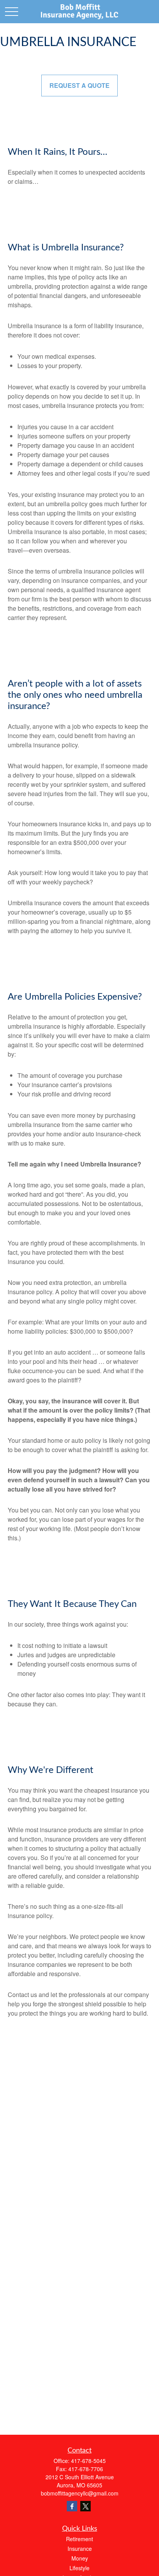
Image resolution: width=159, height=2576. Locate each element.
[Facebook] (72, 2506)
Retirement (79, 2539)
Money (80, 2558)
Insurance (80, 2549)
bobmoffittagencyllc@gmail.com (80, 2493)
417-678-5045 (88, 2461)
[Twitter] (85, 2506)
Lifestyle (79, 2568)
